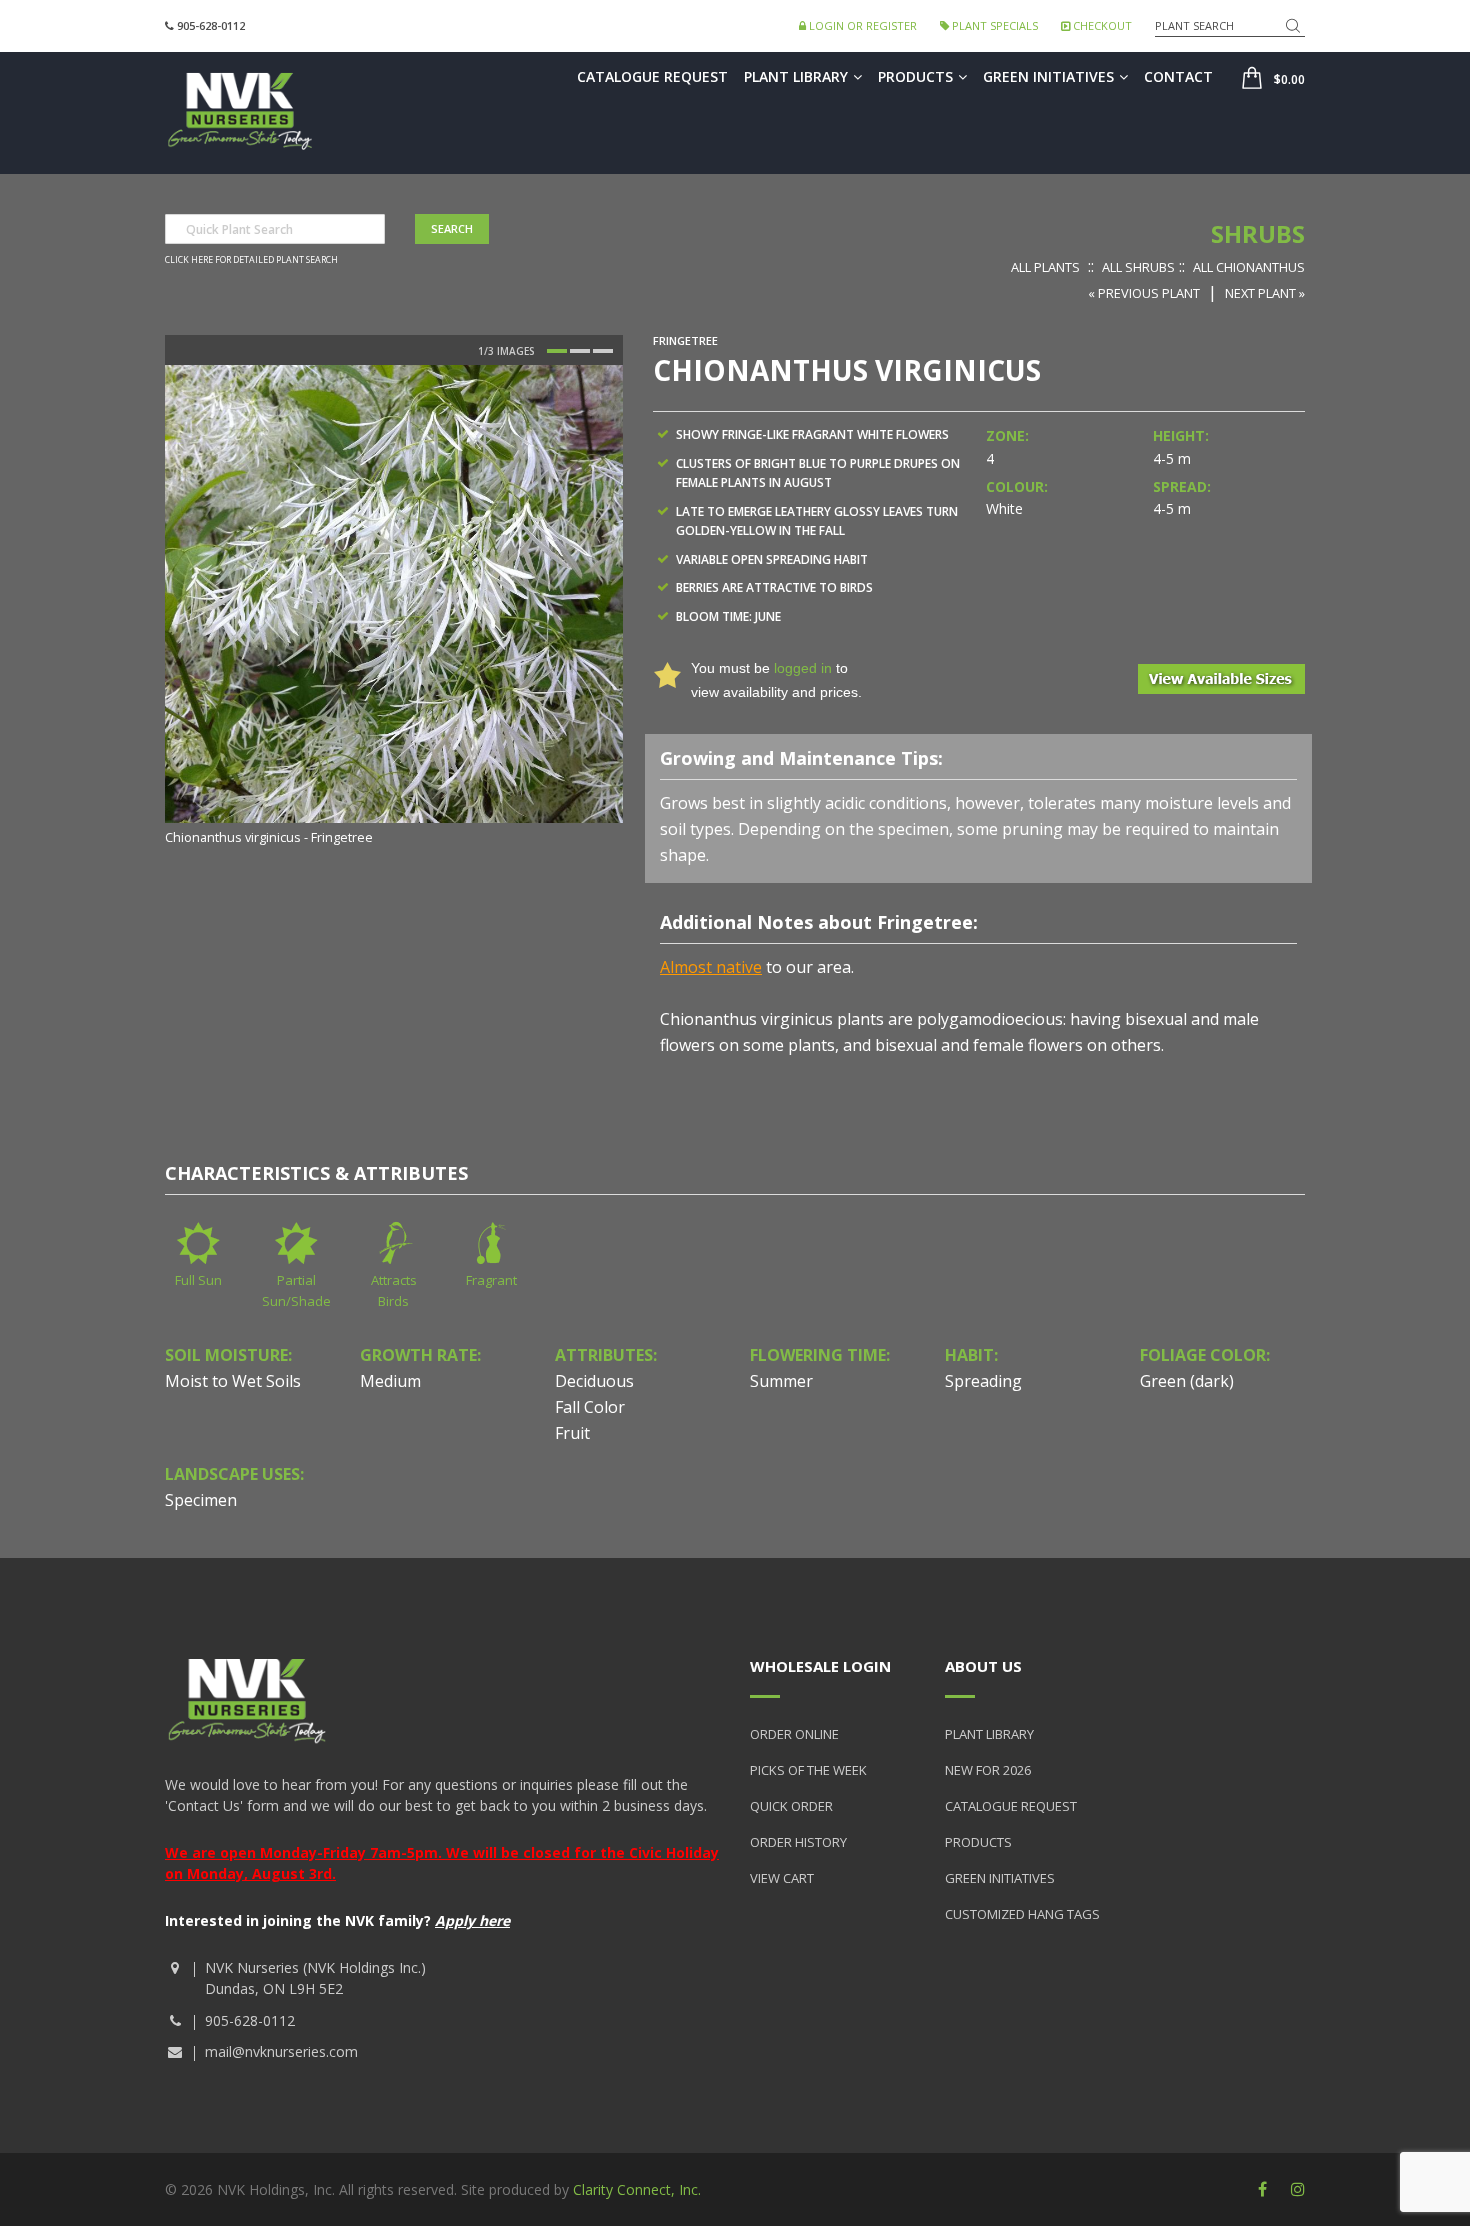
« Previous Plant (1144, 293)
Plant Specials (993, 25)
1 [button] (557, 351)
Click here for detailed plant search (251, 260)
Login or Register (861, 25)
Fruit (572, 1433)
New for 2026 (988, 1770)
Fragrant (491, 1280)
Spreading (983, 1381)
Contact (1178, 76)
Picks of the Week (808, 1770)
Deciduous (594, 1381)
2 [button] (580, 351)
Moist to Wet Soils (233, 1381)
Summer (781, 1381)
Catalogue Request (652, 76)
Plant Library (796, 76)
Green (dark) (1187, 1381)
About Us (983, 1666)
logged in (803, 668)
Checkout (1101, 25)
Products (915, 76)
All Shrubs (1138, 267)
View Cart (782, 1878)
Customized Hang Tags (1022, 1914)
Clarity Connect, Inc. (637, 2189)
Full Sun (198, 1280)
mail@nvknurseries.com (281, 2051)
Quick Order (791, 1806)
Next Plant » (1265, 293)
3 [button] (603, 351)
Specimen (201, 1500)
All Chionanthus (1249, 267)
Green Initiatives (1048, 76)
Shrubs (1258, 233)
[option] (394, 607)
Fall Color (590, 1407)
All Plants (1045, 267)
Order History (798, 1842)
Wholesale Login (820, 1666)
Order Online (794, 1734)
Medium (390, 1381)
